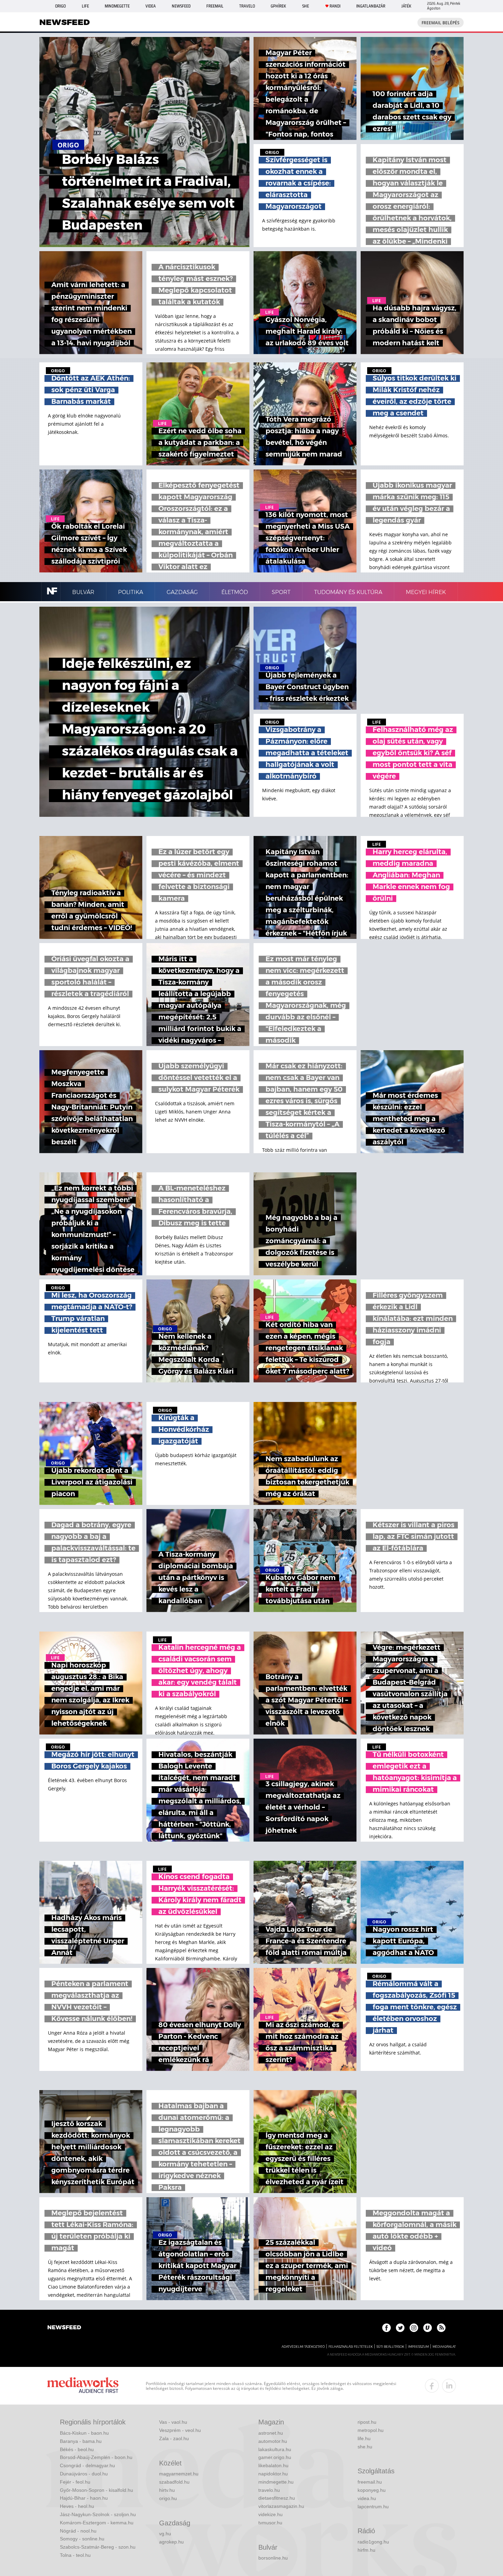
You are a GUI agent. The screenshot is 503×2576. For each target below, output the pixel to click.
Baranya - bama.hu (81, 2441)
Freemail (215, 6)
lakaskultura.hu (275, 2449)
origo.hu (168, 2498)
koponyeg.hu (372, 2490)
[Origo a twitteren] (400, 2328)
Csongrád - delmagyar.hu (87, 2465)
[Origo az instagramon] (414, 2328)
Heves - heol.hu (77, 2506)
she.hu (365, 2447)
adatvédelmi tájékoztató (303, 2347)
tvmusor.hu (270, 2523)
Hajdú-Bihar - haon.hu (84, 2498)
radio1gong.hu (373, 2542)
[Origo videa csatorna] (428, 2328)
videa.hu (367, 2498)
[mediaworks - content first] (83, 2386)
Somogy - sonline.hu (82, 2539)
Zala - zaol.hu (174, 2438)
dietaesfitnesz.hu (277, 2498)
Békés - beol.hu (77, 2449)
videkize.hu (270, 2514)
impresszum (418, 2347)
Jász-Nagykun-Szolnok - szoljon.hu (98, 2514)
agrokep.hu (171, 2542)
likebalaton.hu (273, 2465)
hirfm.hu (366, 2550)
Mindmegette (117, 6)
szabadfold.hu (174, 2482)
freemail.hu (370, 2482)
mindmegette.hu (276, 2482)
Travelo (247, 6)
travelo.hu (269, 2490)
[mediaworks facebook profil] (432, 2386)
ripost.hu (367, 2422)
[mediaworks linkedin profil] (449, 2386)
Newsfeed (181, 6)
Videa (151, 6)
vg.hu (165, 2534)
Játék (406, 6)
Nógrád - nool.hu (78, 2531)
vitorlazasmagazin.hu (281, 2506)
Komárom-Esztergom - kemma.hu (97, 2523)
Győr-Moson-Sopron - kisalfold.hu (96, 2490)
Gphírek (278, 6)
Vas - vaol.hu (173, 2422)
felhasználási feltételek (351, 2347)
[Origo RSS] (441, 2328)
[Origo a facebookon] (386, 2328)
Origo (60, 6)
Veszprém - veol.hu (180, 2430)
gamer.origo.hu (275, 2457)
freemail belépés (441, 23)
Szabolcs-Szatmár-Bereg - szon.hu (98, 2547)
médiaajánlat (444, 2347)
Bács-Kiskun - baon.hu (84, 2433)
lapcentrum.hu (373, 2507)
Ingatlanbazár (371, 6)
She (306, 6)
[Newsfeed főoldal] (64, 2328)
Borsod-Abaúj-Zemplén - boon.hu (96, 2457)
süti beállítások (390, 2347)
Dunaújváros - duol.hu (84, 2474)
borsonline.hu (273, 2558)
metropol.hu (371, 2430)
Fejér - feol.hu (75, 2482)
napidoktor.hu (273, 2474)
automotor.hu (273, 2441)
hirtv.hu (167, 2490)
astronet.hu (271, 2433)
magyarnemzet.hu (179, 2474)
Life (85, 6)
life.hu (364, 2438)
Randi (335, 6)
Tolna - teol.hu (75, 2555)
